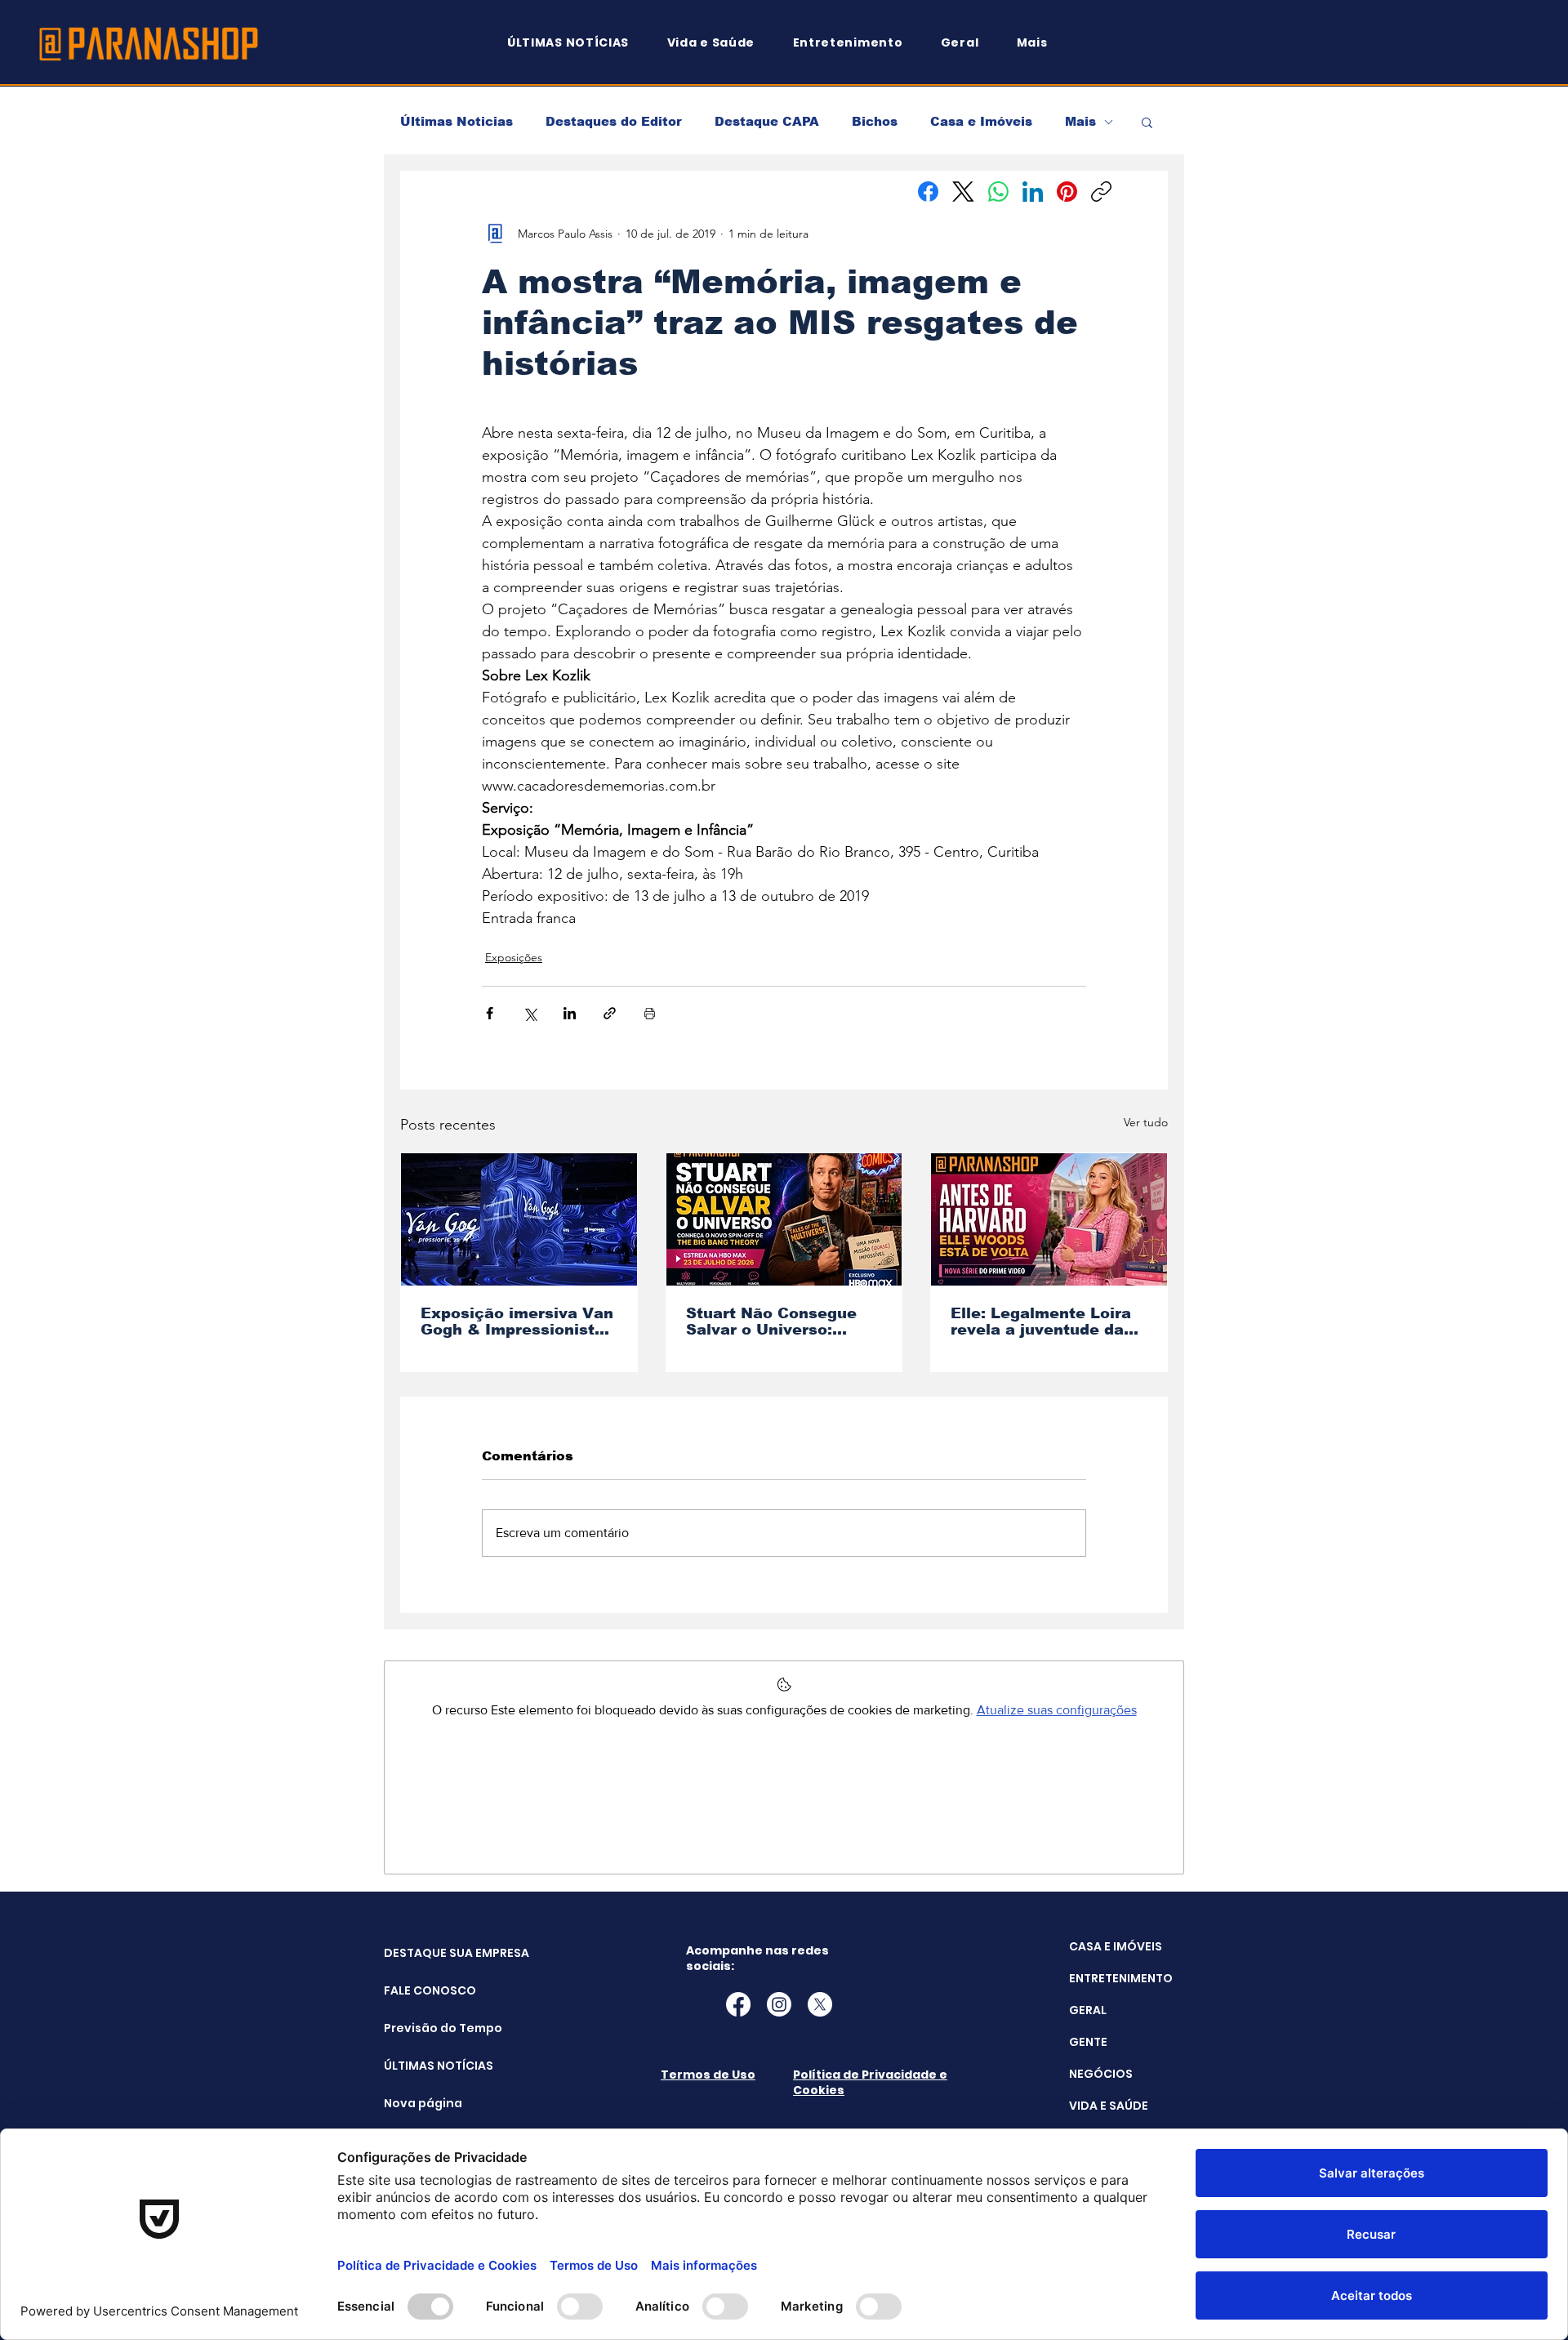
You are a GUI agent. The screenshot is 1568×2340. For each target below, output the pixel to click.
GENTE (1088, 2042)
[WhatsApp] (998, 192)
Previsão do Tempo (425, 2028)
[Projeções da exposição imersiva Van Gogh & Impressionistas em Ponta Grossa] (519, 1219)
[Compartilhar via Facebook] (490, 1013)
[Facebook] (928, 192)
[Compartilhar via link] (610, 1013)
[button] (1040, 43)
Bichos (875, 121)
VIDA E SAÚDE (1109, 2106)
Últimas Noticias (457, 121)
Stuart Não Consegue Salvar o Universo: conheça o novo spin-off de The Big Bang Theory (783, 1322)
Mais (1080, 121)
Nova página (423, 2103)
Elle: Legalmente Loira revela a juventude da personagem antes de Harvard (1041, 1322)
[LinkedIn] (1033, 192)
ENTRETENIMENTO (1121, 1978)
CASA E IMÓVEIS (1116, 1946)
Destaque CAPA (767, 121)
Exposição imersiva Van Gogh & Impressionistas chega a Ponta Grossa (517, 1322)
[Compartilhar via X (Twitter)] (530, 1013)
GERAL (1088, 2010)
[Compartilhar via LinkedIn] (570, 1013)
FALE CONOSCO (425, 1990)
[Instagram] (779, 2004)
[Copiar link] (1101, 192)
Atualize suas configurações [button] (1057, 1710)
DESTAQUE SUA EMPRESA (425, 1953)
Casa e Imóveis (981, 121)
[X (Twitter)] (963, 192)
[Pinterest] (1067, 192)
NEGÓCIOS (1101, 2074)
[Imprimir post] (650, 1013)
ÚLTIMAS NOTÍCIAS (425, 2066)
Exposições (514, 957)
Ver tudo (1146, 1122)
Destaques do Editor (614, 121)
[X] (820, 2004)
